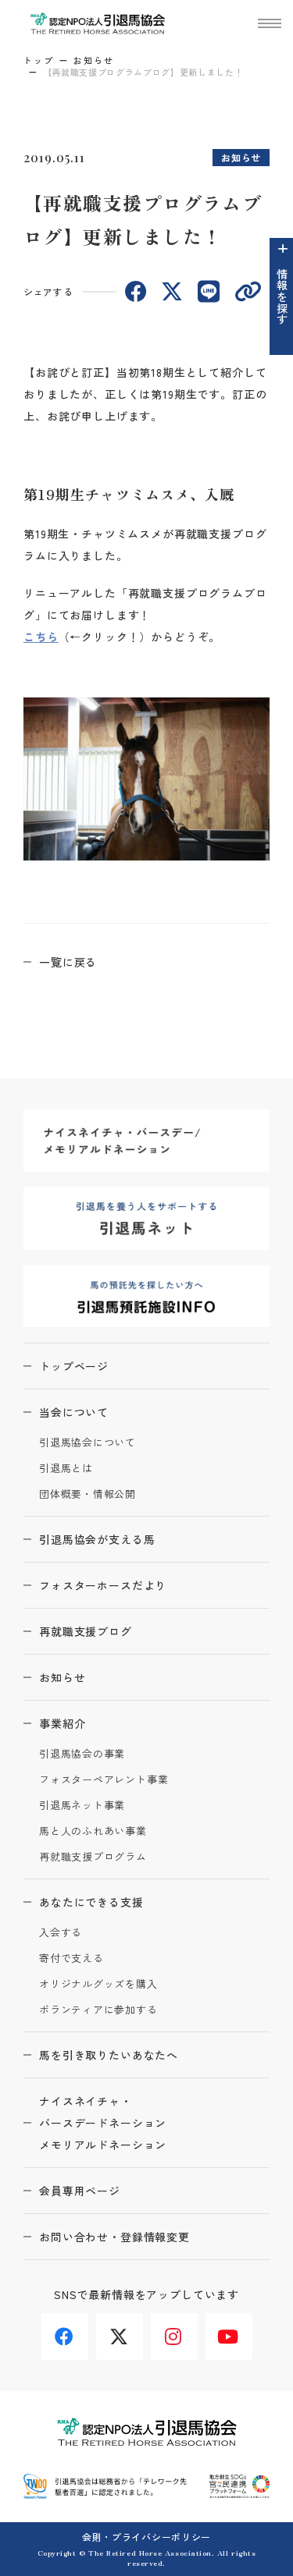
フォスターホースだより (103, 1585)
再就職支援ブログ (86, 1631)
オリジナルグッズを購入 (98, 1984)
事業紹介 (62, 1723)
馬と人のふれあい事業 (93, 1831)
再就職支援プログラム (93, 1857)
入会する (61, 1933)
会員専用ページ (80, 2191)
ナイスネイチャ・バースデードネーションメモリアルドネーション (103, 2123)
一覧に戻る (68, 962)
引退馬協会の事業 (82, 1754)
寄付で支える (71, 1959)
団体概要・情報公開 (88, 1494)
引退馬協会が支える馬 (97, 1539)
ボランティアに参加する (98, 2010)
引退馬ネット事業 (82, 1806)
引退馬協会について (88, 1443)
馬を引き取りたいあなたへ (109, 2055)
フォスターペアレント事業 (104, 1780)
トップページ (74, 1366)
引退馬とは (66, 1469)
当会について (74, 1412)
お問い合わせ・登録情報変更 (114, 2237)
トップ (39, 60)
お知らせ (94, 60)
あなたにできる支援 (91, 1902)
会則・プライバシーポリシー (146, 2537)
